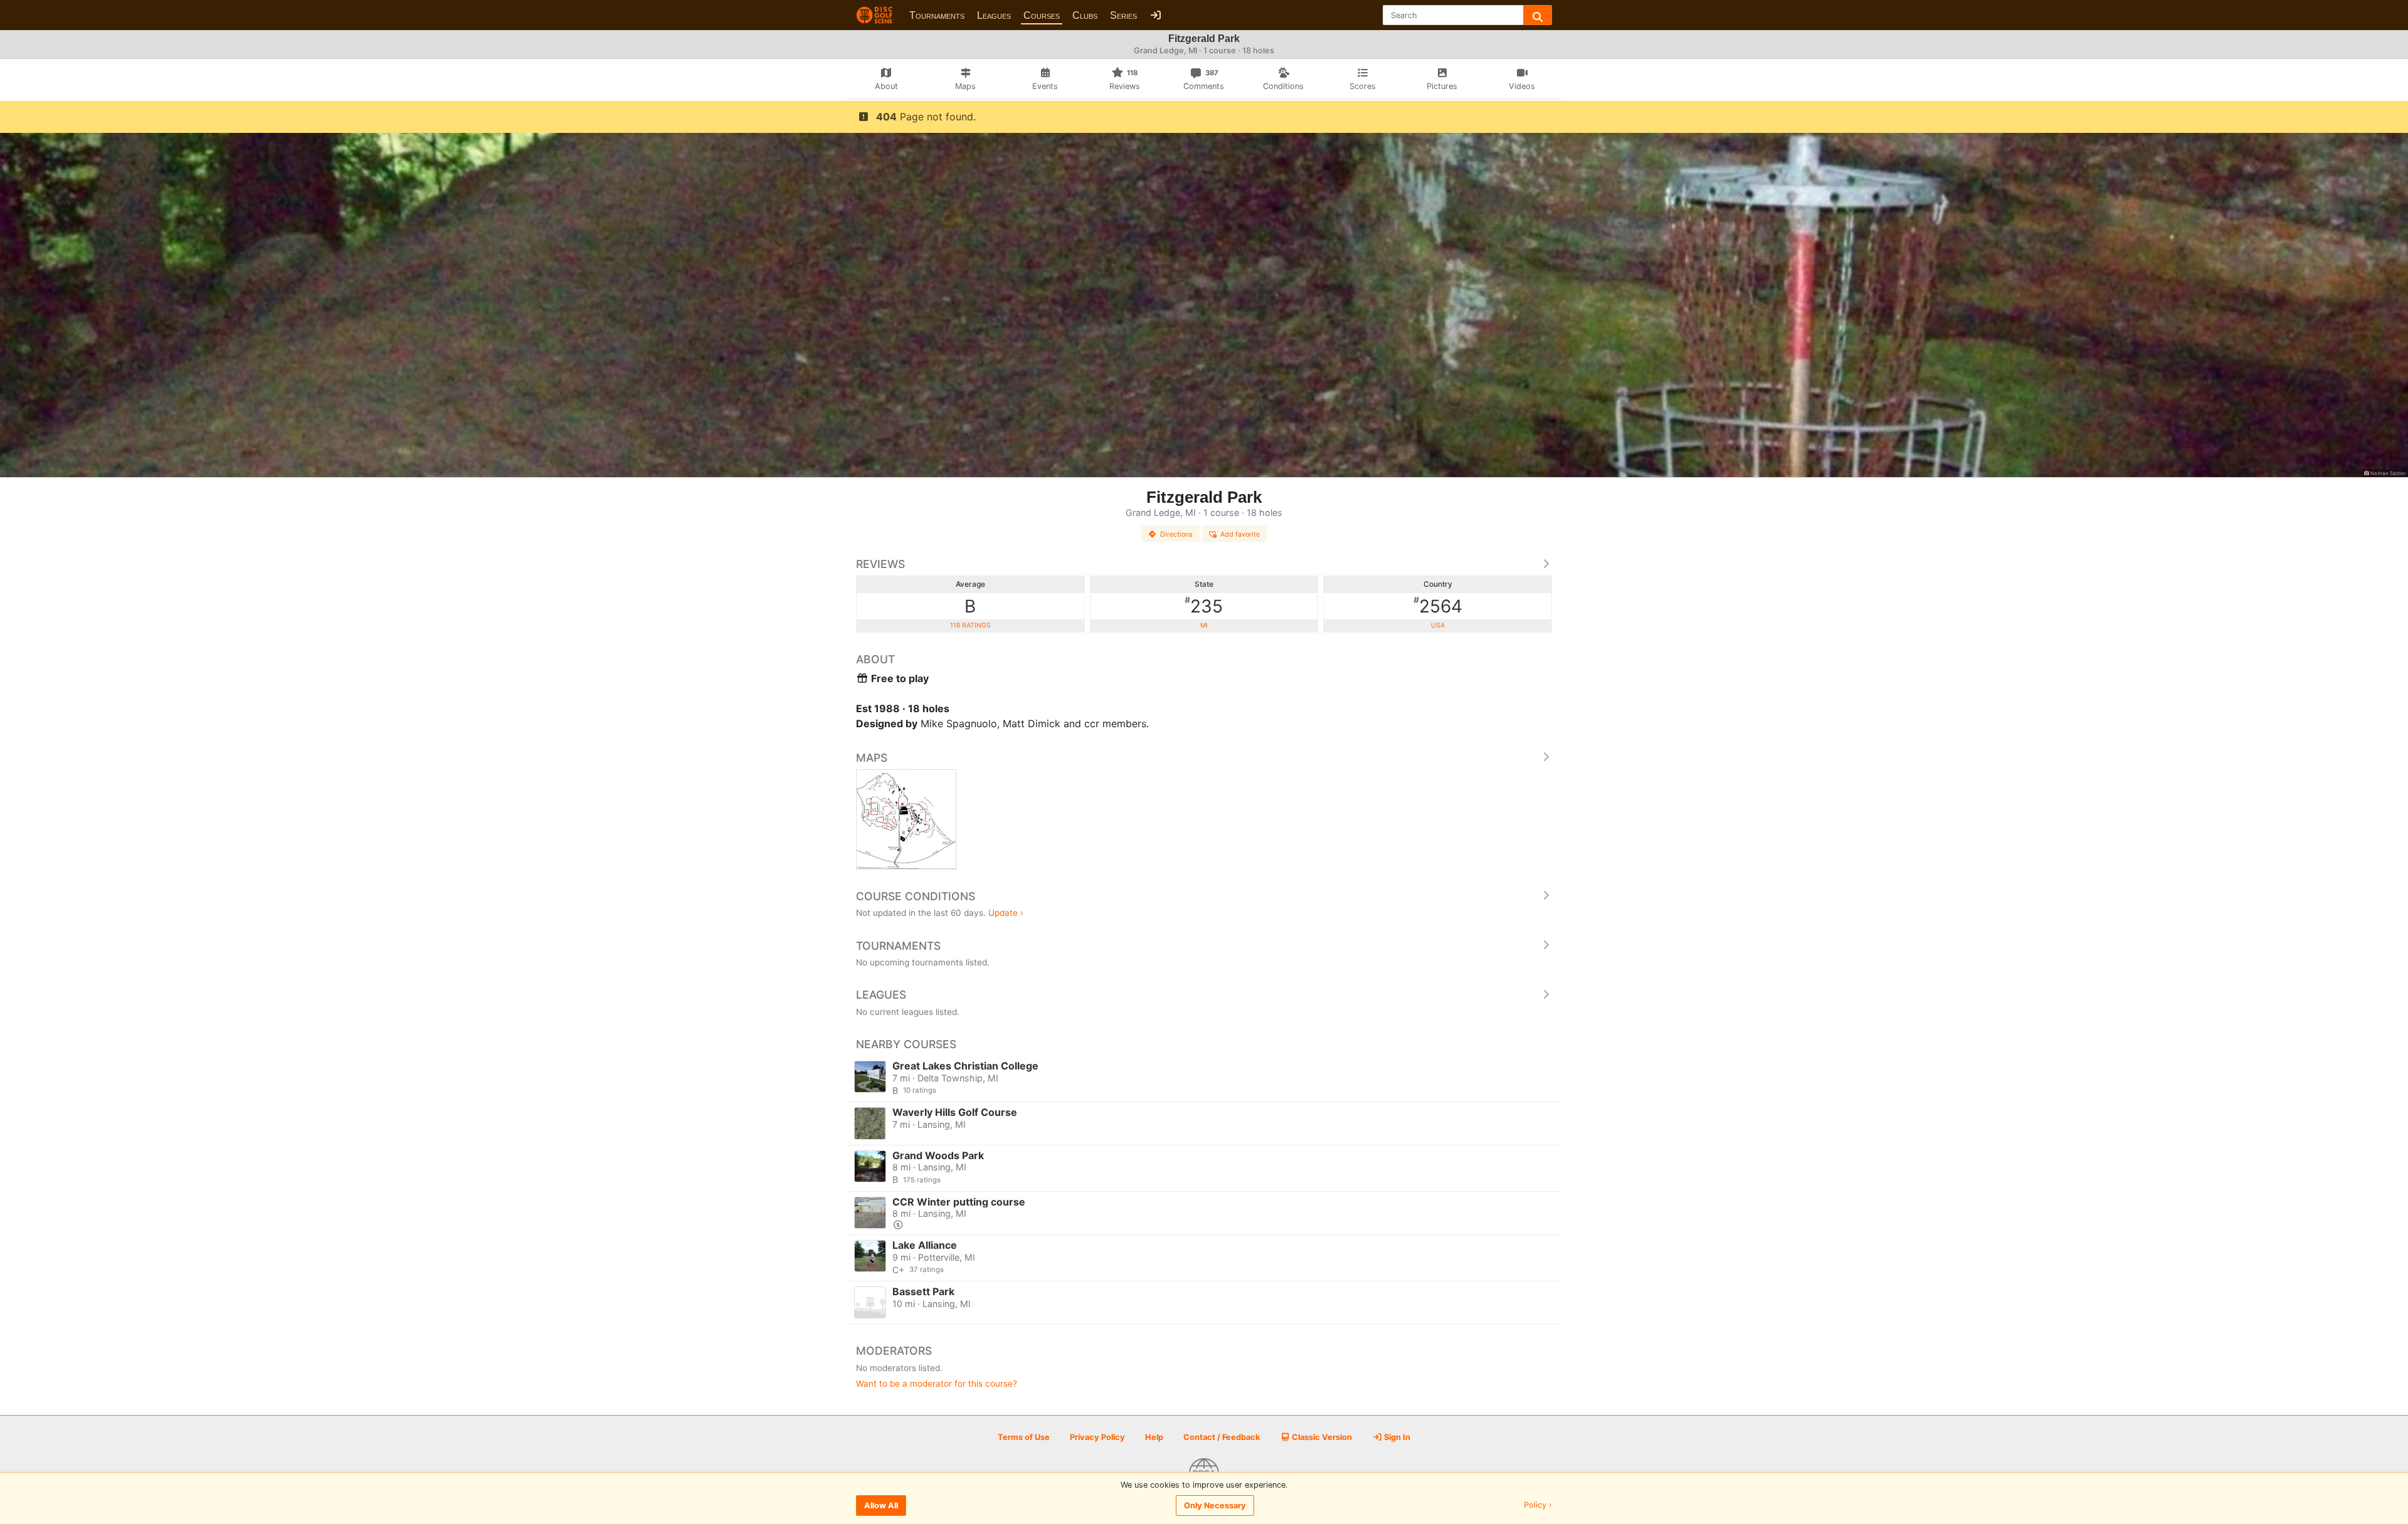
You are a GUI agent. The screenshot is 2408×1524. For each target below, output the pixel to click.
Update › (1006, 913)
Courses (1042, 15)
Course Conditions (916, 896)
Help (1154, 1437)
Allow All (881, 1506)
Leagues (994, 15)
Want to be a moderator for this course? (937, 1384)
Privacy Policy (1097, 1437)
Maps (872, 758)
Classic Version (1321, 1437)
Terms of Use (1024, 1437)
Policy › (1538, 1506)
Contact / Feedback (1222, 1437)
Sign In (1396, 1437)
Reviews (880, 564)
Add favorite (1240, 534)
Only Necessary (1215, 1506)
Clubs (1085, 15)
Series (1123, 15)
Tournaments (937, 15)
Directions (1176, 534)
